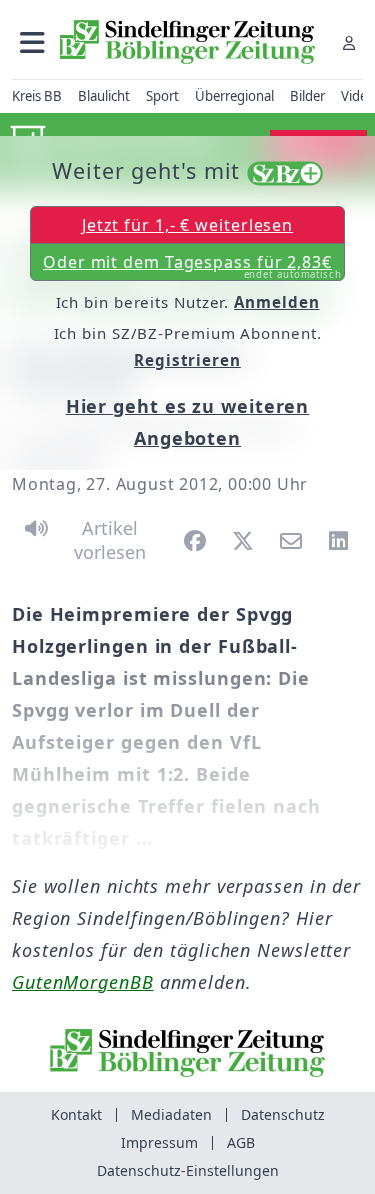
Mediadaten (171, 1114)
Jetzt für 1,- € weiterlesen (187, 225)
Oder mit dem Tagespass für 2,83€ (192, 266)
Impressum (159, 1142)
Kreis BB (37, 96)
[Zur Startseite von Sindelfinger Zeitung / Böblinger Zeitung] (187, 42)
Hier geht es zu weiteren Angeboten (188, 422)
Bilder (307, 96)
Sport (162, 96)
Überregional (234, 96)
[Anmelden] (349, 42)
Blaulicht (104, 96)
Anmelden (276, 302)
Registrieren (187, 360)
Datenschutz (283, 1114)
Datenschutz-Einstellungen (188, 1170)
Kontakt (76, 1114)
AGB (241, 1142)
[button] (32, 42)
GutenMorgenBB (83, 982)
